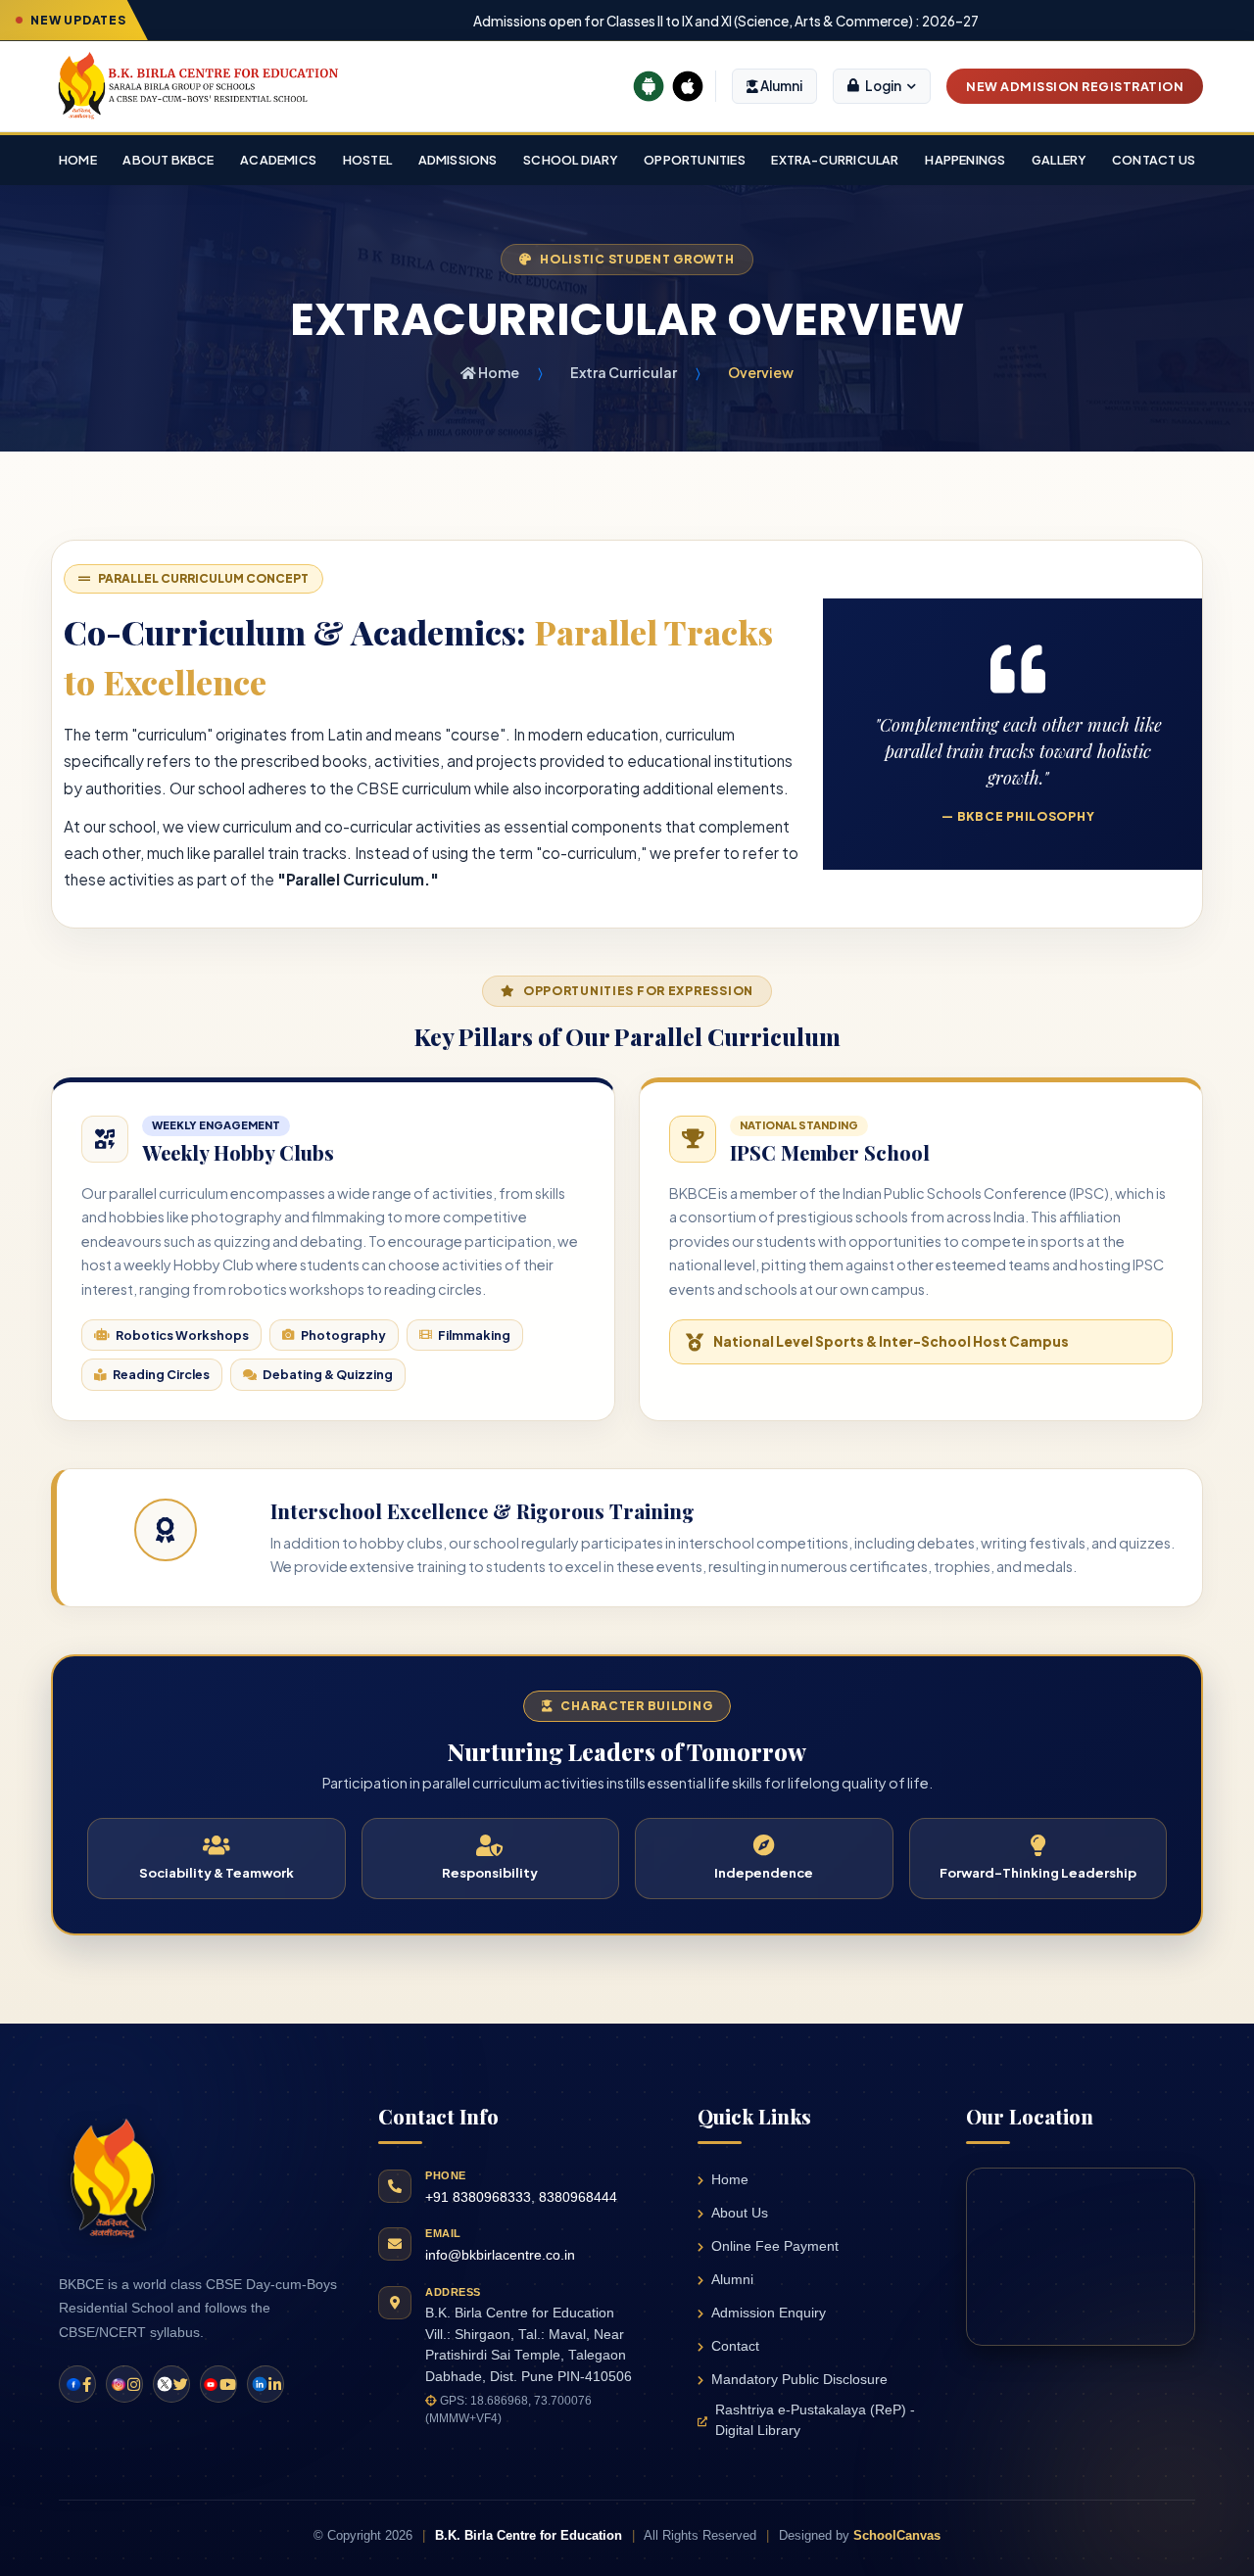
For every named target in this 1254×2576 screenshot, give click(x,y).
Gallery (1059, 160)
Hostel (367, 160)
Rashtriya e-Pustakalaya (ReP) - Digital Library (815, 2420)
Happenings (965, 160)
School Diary (570, 160)
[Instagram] (124, 2384)
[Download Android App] (649, 86)
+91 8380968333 (478, 2197)
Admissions (458, 160)
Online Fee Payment (775, 2246)
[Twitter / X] (171, 2384)
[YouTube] (218, 2384)
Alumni (780, 86)
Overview (761, 372)
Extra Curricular (624, 372)
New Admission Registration (1075, 86)
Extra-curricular (835, 160)
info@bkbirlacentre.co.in (500, 2255)
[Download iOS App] (688, 86)
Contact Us (1154, 160)
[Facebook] (77, 2384)
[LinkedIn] (265, 2384)
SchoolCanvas (897, 2535)
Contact (735, 2346)
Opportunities (695, 160)
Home (78, 160)
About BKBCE (168, 160)
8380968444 (578, 2197)
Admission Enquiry (769, 2313)
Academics (278, 160)
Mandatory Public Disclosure (799, 2380)
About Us (740, 2213)
